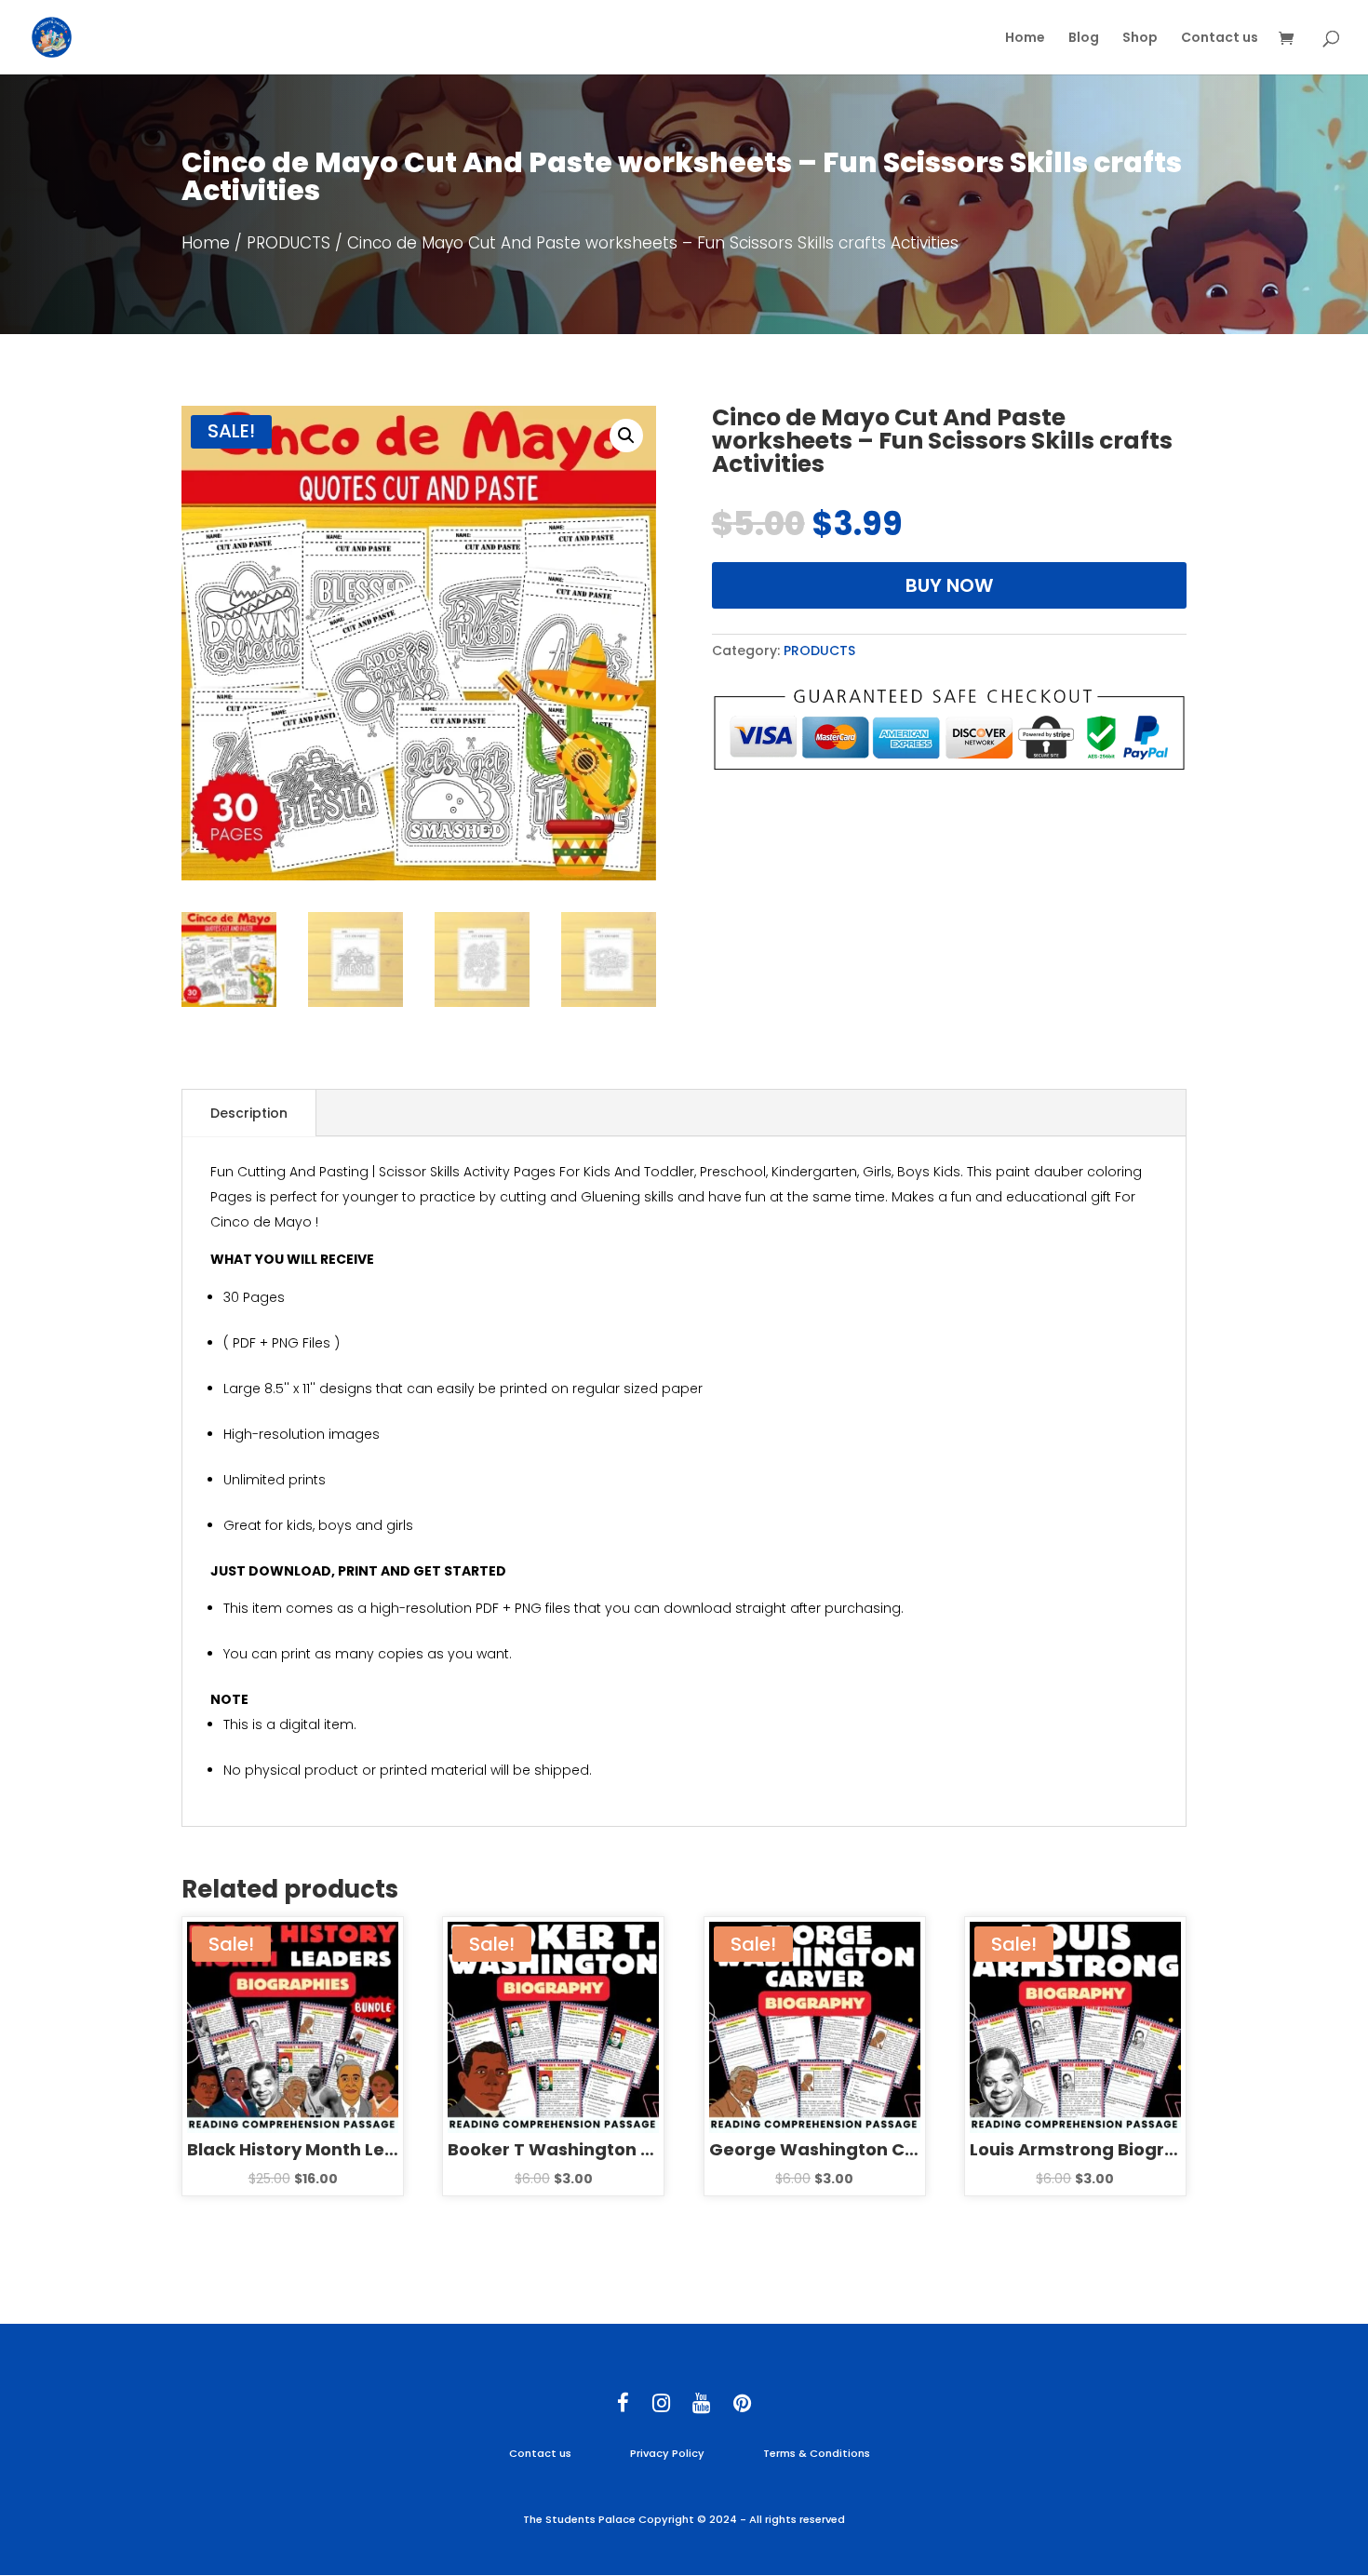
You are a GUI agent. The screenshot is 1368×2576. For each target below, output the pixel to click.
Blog (1084, 39)
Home (1025, 39)
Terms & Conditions (817, 2453)
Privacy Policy (667, 2453)
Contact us (1220, 39)
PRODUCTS (288, 243)
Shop (1140, 39)
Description (249, 1113)
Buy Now (949, 585)
